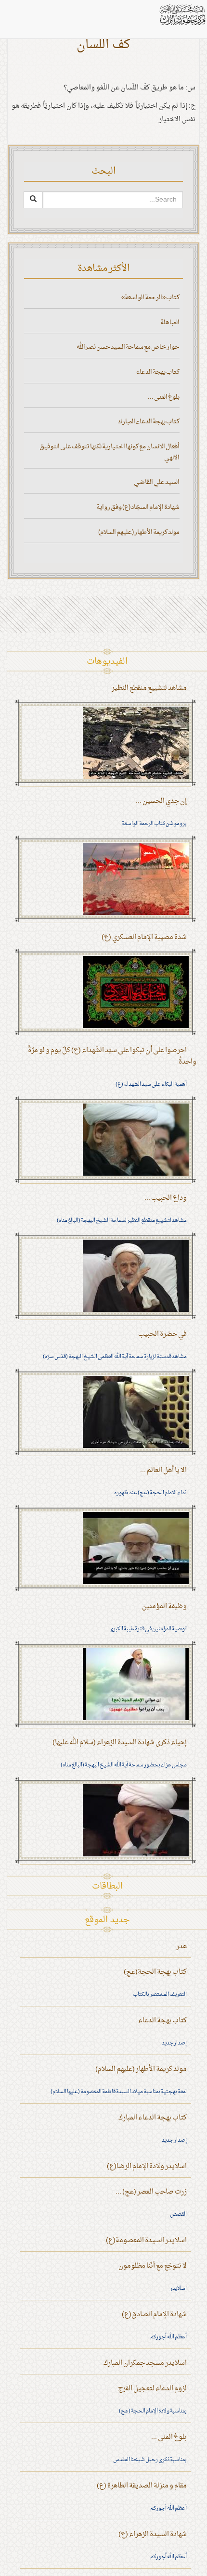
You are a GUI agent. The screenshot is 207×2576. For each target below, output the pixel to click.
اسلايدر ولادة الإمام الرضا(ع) (147, 2166)
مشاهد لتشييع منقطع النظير (149, 688)
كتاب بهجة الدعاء (158, 372)
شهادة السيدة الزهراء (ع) (153, 2534)
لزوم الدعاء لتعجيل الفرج (152, 2389)
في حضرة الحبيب (162, 1334)
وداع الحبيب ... (166, 1198)
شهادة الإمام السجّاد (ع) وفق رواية (138, 507)
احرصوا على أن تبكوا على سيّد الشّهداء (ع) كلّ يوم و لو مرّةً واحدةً (112, 1056)
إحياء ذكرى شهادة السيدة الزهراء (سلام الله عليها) (120, 1743)
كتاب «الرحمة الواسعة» (150, 298)
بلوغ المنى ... (164, 397)
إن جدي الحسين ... (161, 801)
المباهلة (170, 323)
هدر (181, 1947)
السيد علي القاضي (157, 482)
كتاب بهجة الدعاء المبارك (149, 422)
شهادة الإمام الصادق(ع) (154, 2315)
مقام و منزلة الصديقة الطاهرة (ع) (142, 2486)
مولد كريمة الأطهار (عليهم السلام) (139, 532)
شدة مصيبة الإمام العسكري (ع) (144, 937)
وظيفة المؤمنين (164, 1606)
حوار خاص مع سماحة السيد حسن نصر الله (128, 347)
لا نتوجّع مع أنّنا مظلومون (153, 2266)
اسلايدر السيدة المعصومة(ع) (146, 2240)
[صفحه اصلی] (182, 15)
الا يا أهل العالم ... (163, 1470)
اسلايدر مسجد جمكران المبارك (145, 2363)
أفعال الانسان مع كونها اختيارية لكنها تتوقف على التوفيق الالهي (110, 452)
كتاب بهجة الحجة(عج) (155, 1972)
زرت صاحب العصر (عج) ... (151, 2192)
